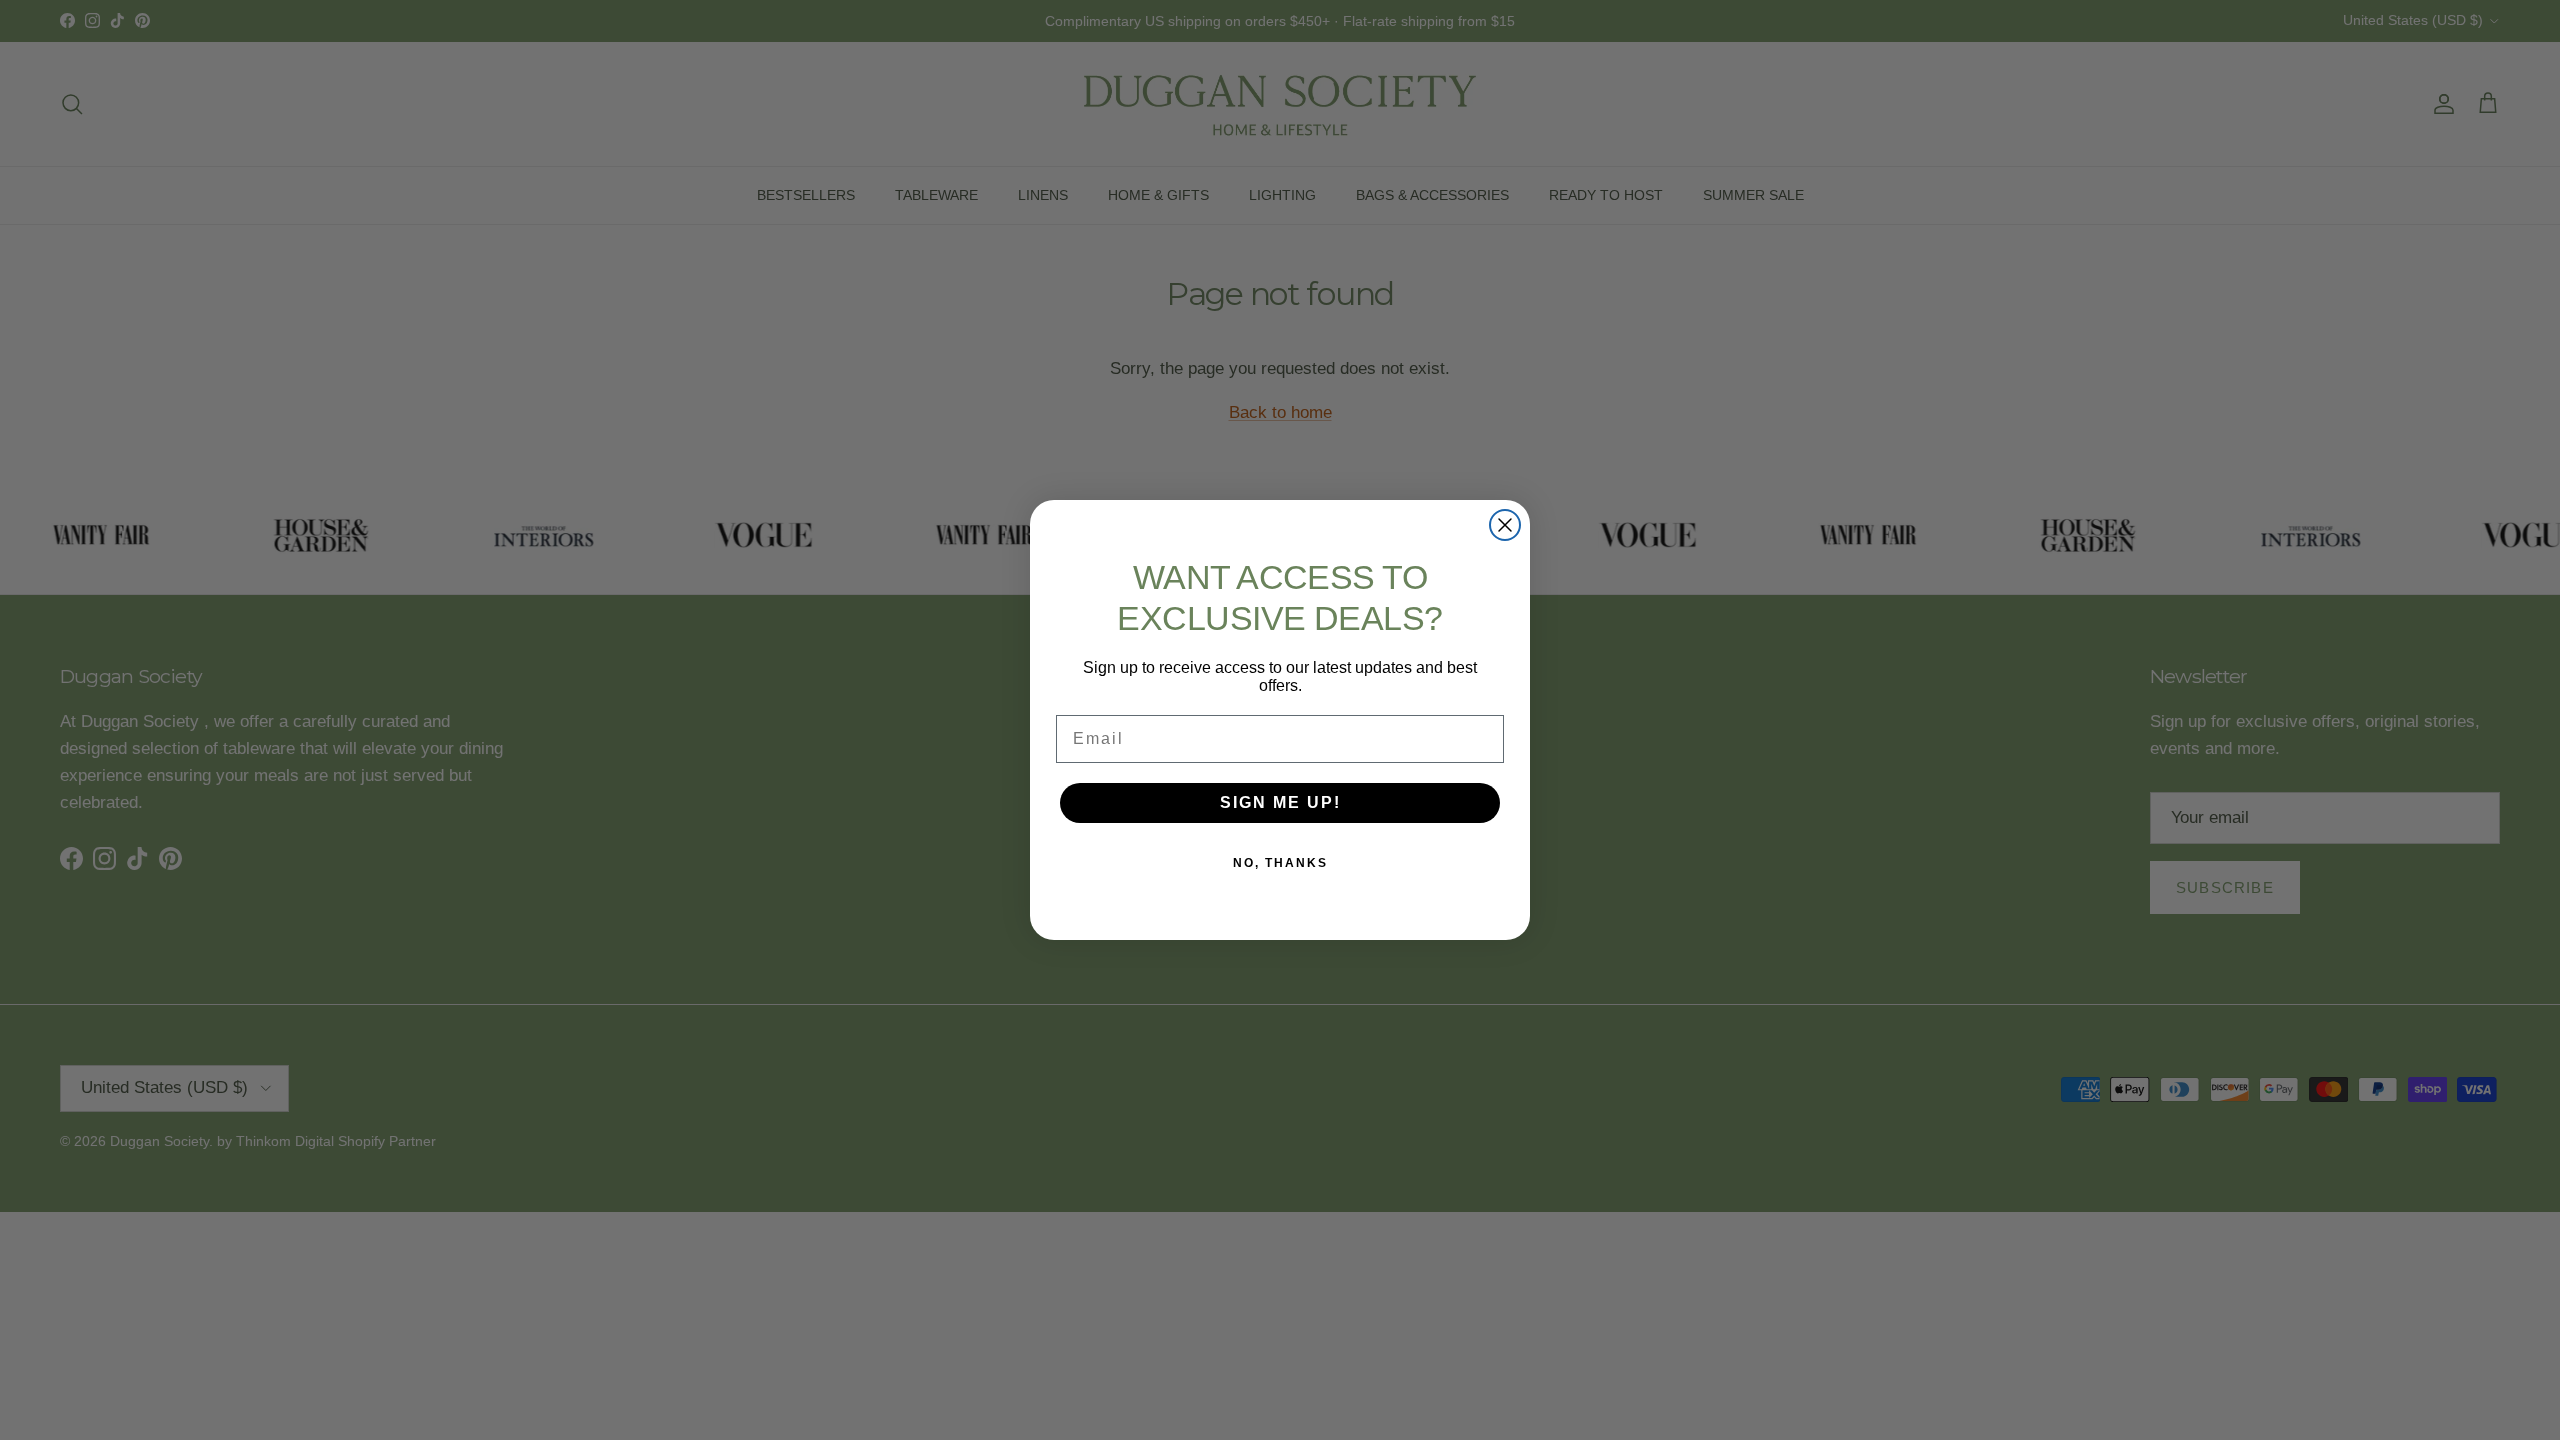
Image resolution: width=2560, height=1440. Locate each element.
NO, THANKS (1280, 863)
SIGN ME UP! (1280, 802)
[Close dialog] (1505, 525)
